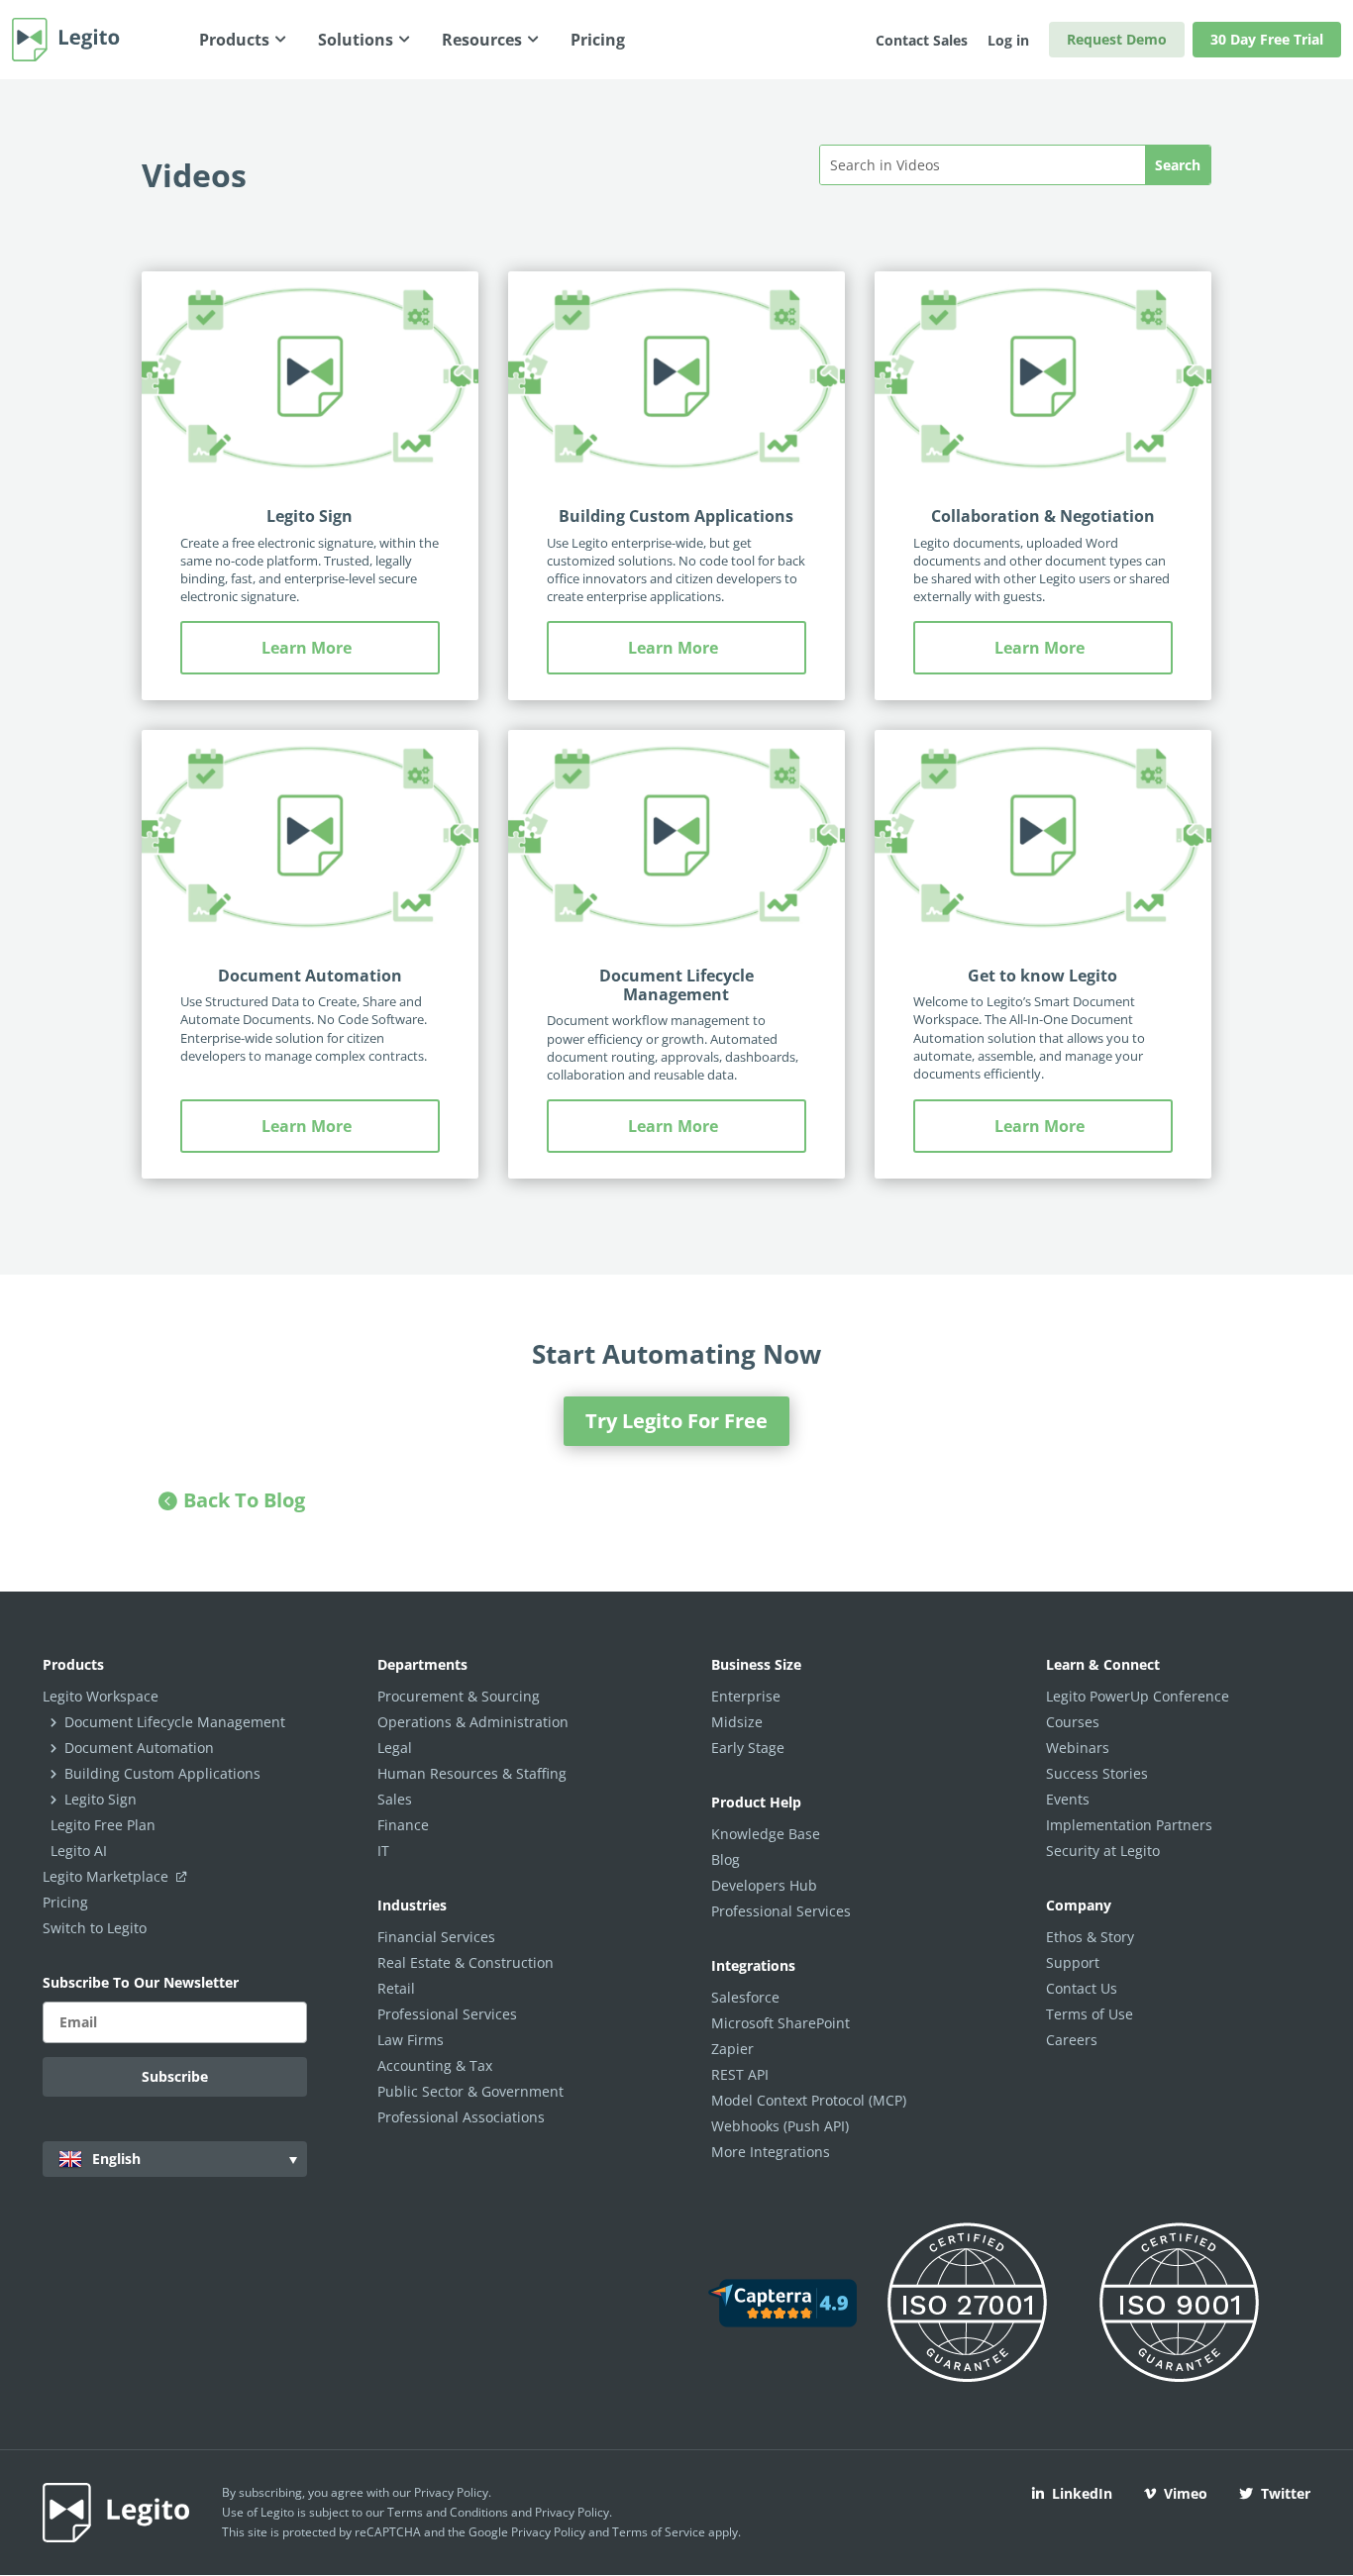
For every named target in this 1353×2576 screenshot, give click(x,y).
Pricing (65, 1902)
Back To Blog (244, 1500)
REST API (740, 2074)
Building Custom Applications (676, 516)
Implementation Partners (1129, 1825)
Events (1068, 1799)
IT (383, 1851)
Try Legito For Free (676, 1421)
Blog (726, 1859)
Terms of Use (1090, 2014)
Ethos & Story (1090, 1937)
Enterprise (746, 1696)
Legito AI (79, 1851)
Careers (1072, 2040)
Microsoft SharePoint (781, 2023)
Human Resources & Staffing (472, 1773)
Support (1073, 1962)
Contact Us (1082, 1988)
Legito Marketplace (107, 1876)
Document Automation (310, 976)
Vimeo (1186, 2493)
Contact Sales (922, 40)
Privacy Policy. (573, 2512)
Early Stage (748, 1748)
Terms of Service (659, 2532)
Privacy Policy (451, 2492)
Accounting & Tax (435, 2065)
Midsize (737, 1722)
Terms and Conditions (448, 2512)
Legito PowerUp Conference (1138, 1696)
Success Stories (1097, 1773)
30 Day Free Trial (1267, 39)
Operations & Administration (473, 1722)
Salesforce (745, 1997)
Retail (396, 1988)
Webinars (1078, 1748)
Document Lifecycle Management (676, 985)
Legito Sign (310, 516)
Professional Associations (461, 2117)
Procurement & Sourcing (459, 1696)
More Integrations (771, 2152)
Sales (395, 1799)
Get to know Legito (1042, 976)
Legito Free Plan (103, 1825)
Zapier (732, 2049)
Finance (403, 1825)
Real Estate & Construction (466, 1962)
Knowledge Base (766, 1834)
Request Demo (1117, 39)
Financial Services (436, 1937)
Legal (395, 1748)
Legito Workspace (101, 1696)
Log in (1008, 40)
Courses (1073, 1722)
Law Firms (411, 2040)
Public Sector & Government (470, 2091)
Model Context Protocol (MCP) (809, 2100)
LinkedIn (1082, 2493)
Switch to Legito (95, 1928)
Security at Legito (1103, 1851)
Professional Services (447, 2014)
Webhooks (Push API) (780, 2126)
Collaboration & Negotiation (1043, 516)
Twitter (1286, 2493)
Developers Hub (764, 1885)
